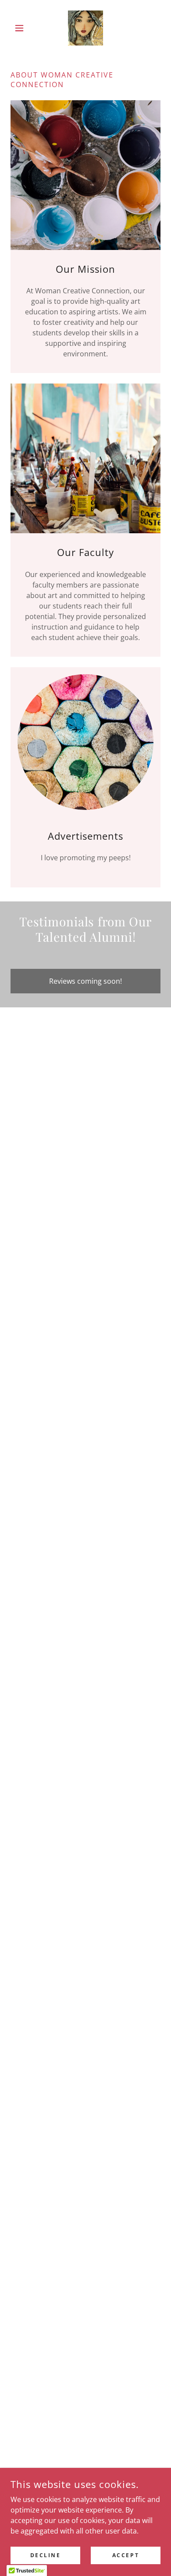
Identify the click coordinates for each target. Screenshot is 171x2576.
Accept (126, 2555)
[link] (85, 28)
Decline (46, 2555)
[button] (22, 28)
